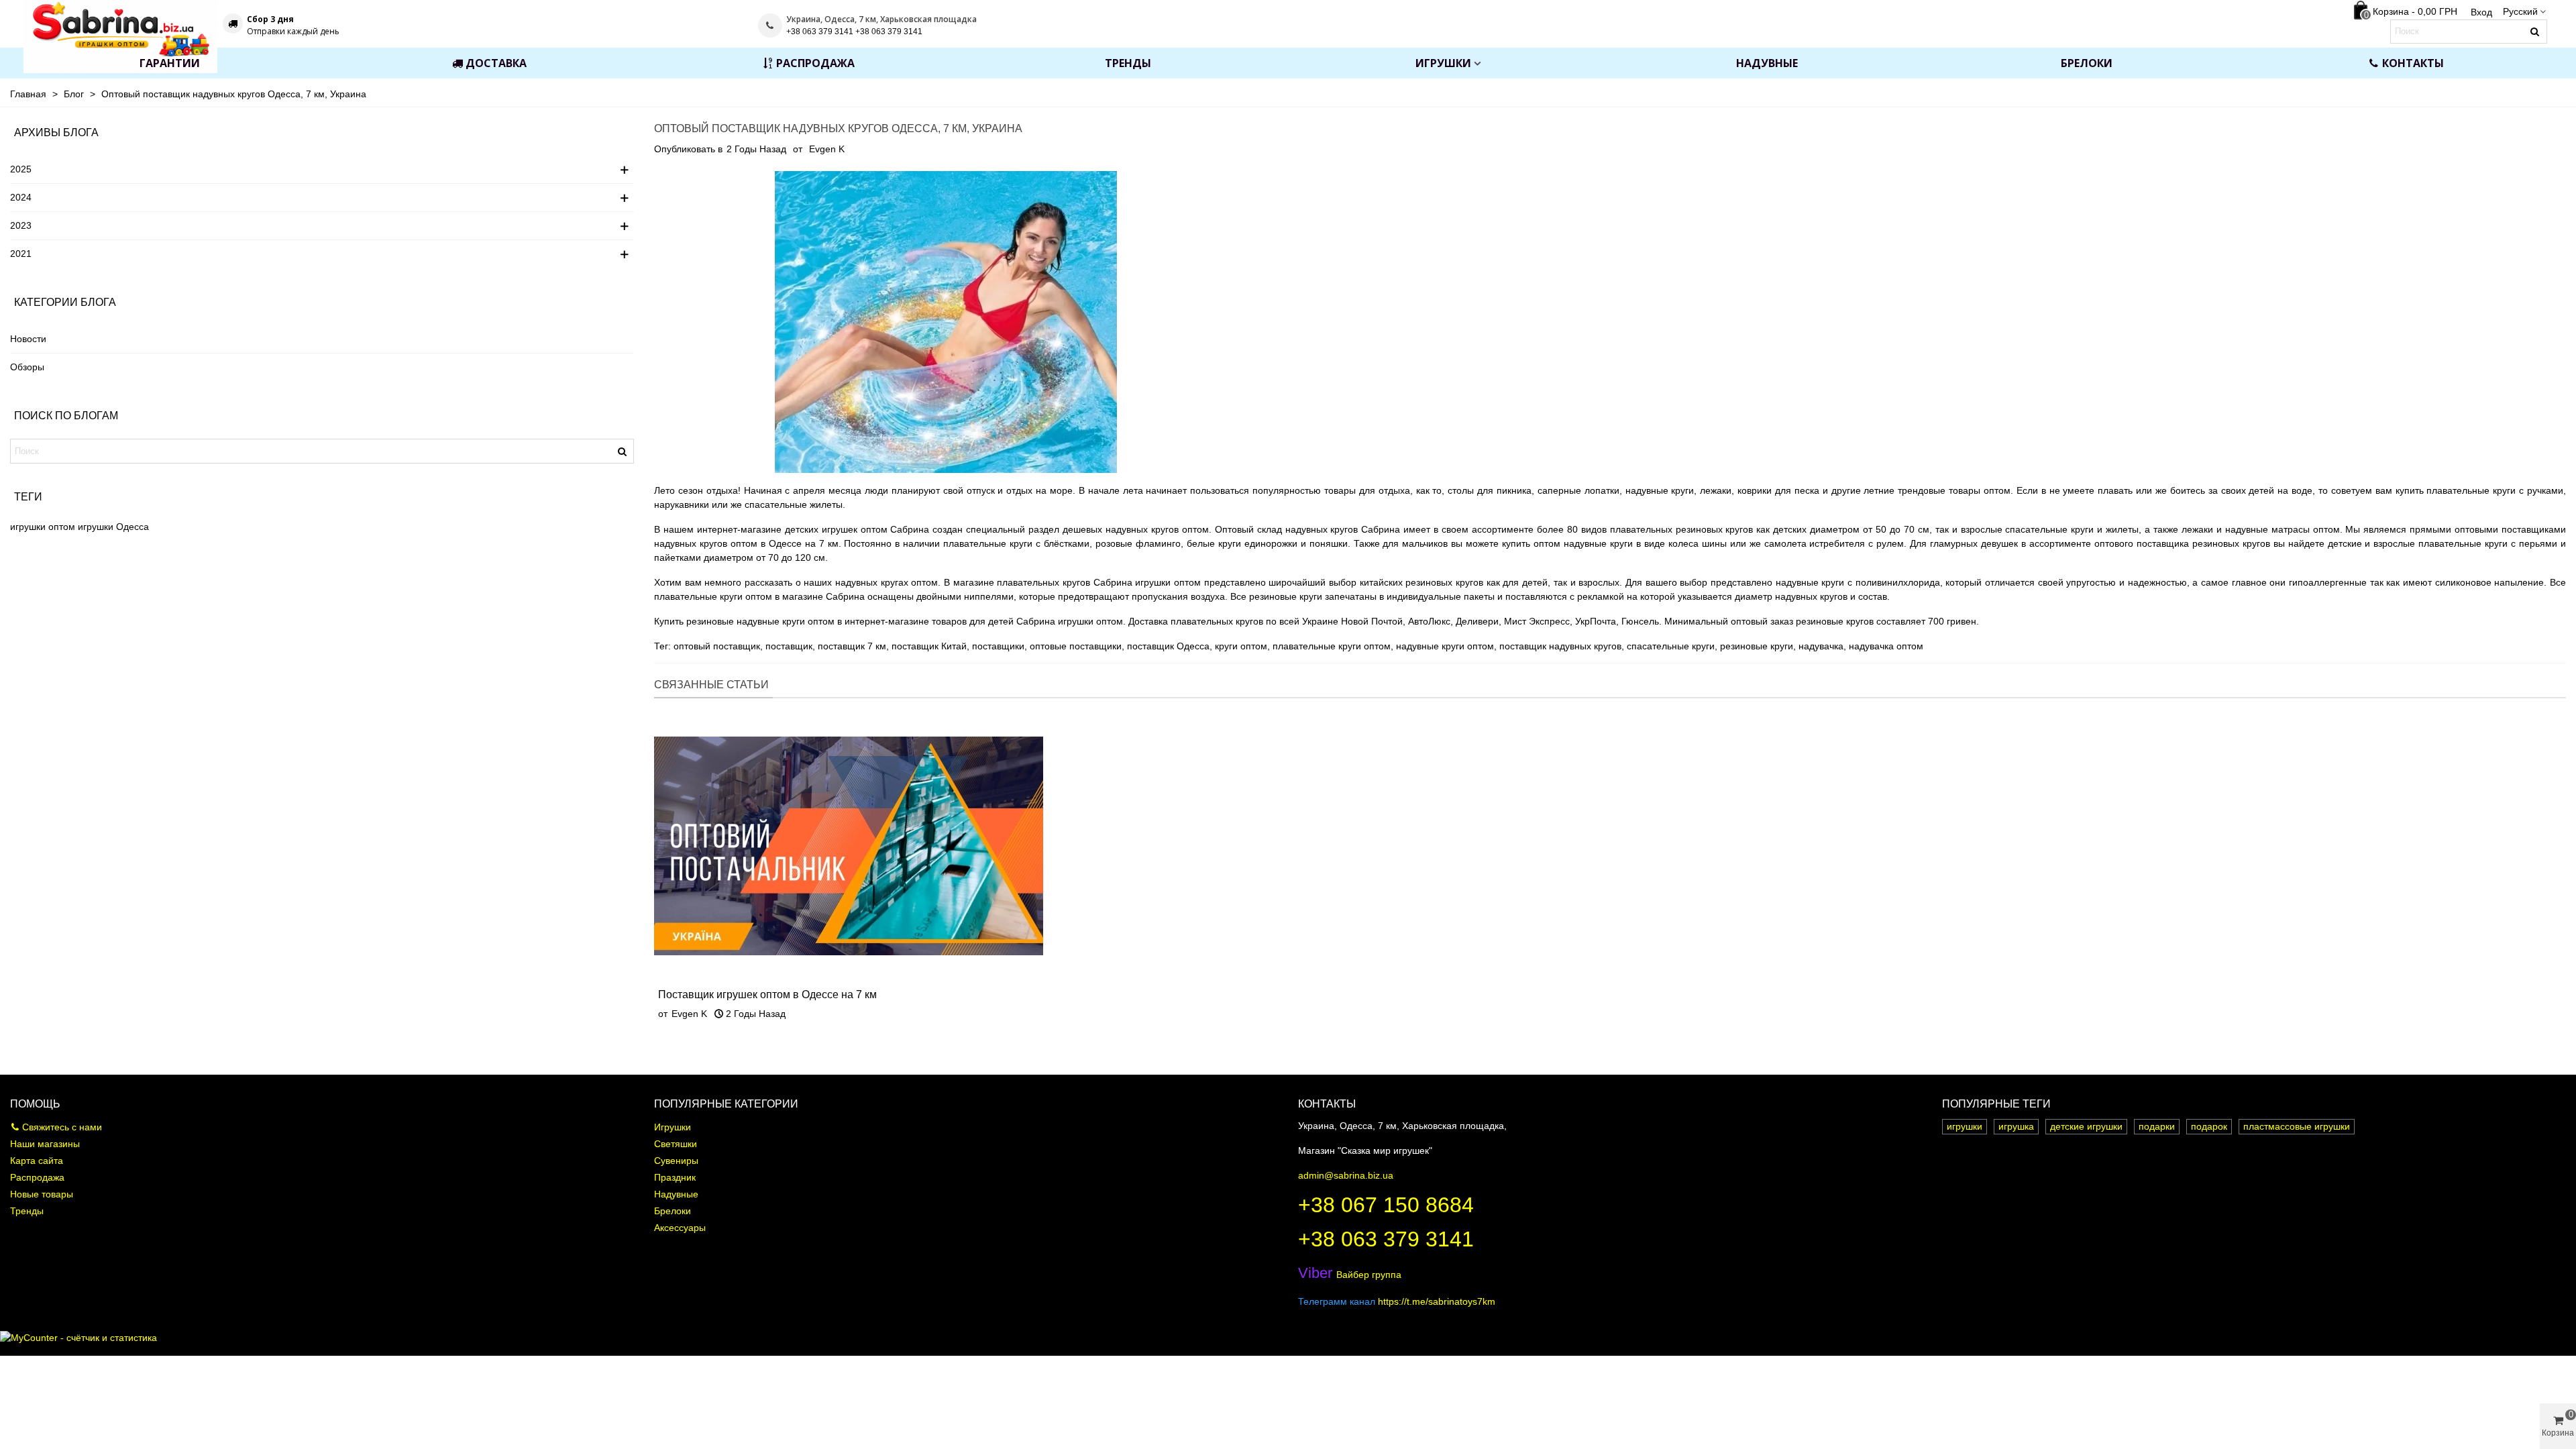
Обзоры (27, 367)
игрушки (96, 527)
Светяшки (676, 1144)
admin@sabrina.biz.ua (1346, 1175)
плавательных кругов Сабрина (1064, 582)
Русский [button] (2520, 11)
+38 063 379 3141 (1386, 1239)
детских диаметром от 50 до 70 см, (1852, 529)
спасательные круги (1671, 646)
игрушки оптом (43, 527)
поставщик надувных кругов (1560, 646)
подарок (2209, 1126)
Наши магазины (45, 1144)
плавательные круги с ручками (2495, 490)
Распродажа (815, 63)
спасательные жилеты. (795, 504)
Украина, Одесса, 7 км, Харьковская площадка (881, 19)
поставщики (998, 646)
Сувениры (676, 1161)
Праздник (675, 1177)
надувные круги (1660, 490)
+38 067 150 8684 (1386, 1205)
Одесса (132, 527)
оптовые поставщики (1076, 646)
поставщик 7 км (852, 646)
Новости (28, 339)
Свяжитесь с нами (62, 1127)
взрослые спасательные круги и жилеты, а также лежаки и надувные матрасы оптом (2150, 529)
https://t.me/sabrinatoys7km (1437, 1301)
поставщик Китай (929, 646)
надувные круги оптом (1445, 646)
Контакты (2413, 63)
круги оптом (1241, 646)
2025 (21, 169)
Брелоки (2087, 63)
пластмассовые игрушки (2297, 1126)
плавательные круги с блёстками (1016, 543)
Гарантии (170, 63)
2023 (21, 225)
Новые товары (42, 1194)
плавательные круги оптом (1332, 646)
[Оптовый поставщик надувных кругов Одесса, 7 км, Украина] (946, 321)
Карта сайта (37, 1161)
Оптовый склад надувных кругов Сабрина (1308, 529)
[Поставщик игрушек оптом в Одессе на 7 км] (849, 845)
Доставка (496, 63)
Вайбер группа (1350, 1275)
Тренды (1128, 63)
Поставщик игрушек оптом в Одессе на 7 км (767, 995)
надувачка (1821, 646)
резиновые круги (1757, 646)
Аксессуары (680, 1228)
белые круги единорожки (1242, 543)
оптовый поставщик (717, 646)
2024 (21, 197)
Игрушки (1443, 63)
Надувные (1767, 63)
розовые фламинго (1138, 543)
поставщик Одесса (1168, 646)
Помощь (35, 1104)
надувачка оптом (1886, 646)
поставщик (789, 646)
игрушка (2016, 1126)
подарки (2157, 1126)
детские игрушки (2086, 1126)
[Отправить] (2535, 32)
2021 (21, 254)
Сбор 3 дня (270, 19)
